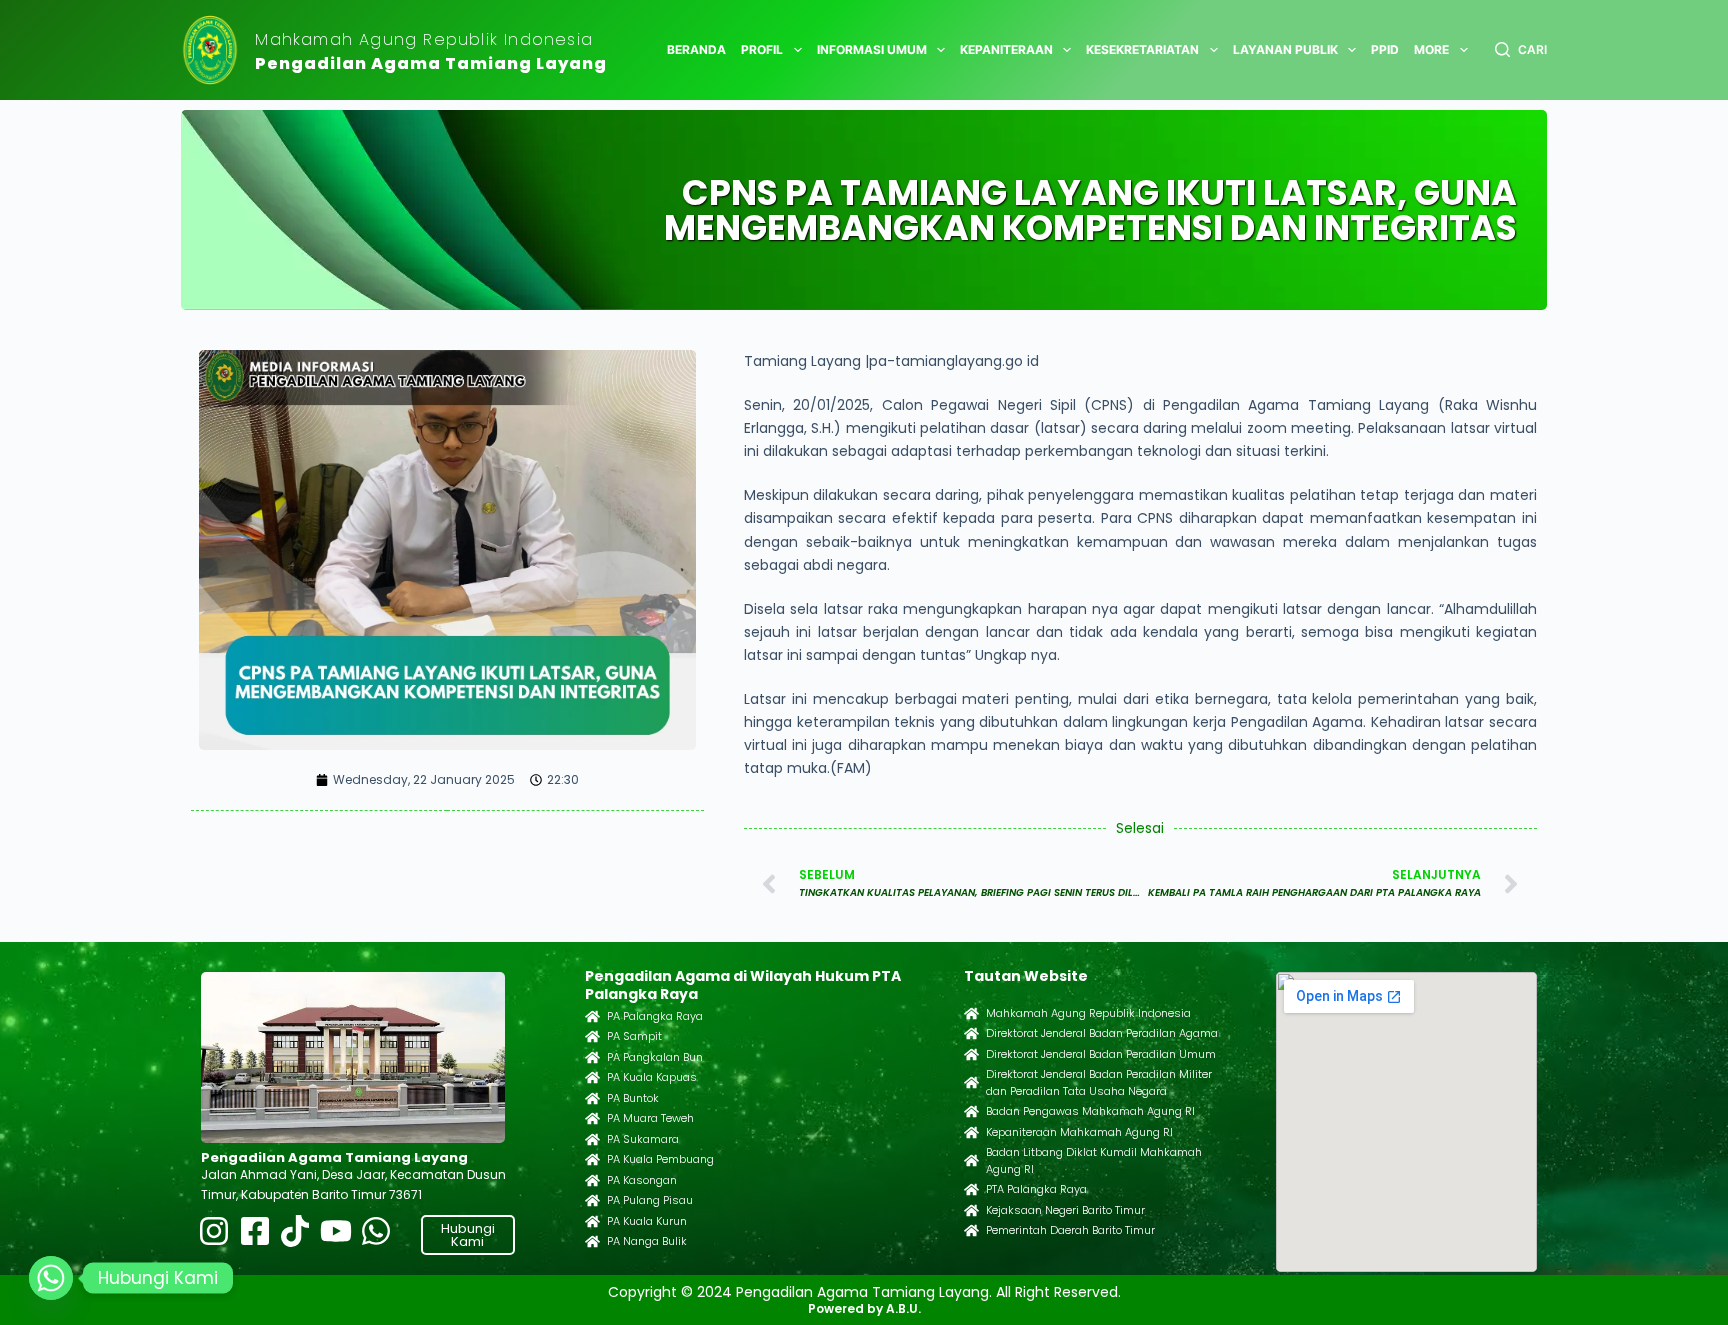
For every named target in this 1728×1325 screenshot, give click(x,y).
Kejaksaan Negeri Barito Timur (1065, 1210)
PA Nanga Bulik (647, 1241)
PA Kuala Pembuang (660, 1159)
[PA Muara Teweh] (592, 1118)
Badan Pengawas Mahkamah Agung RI (1090, 1111)
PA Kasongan (642, 1180)
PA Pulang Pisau (650, 1200)
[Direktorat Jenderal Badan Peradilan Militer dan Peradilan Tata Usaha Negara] (971, 1082)
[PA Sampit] (592, 1036)
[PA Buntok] (592, 1098)
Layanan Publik (1285, 49)
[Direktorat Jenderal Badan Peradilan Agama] (971, 1033)
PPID (1385, 49)
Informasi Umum (872, 49)
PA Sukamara (643, 1139)
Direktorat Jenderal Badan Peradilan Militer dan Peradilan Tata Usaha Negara (1099, 1082)
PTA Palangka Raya (1036, 1189)
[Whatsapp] (51, 1278)
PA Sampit (634, 1036)
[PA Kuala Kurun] (592, 1221)
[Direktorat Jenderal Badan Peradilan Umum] (971, 1054)
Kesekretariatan (1142, 49)
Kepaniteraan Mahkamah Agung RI (1079, 1132)
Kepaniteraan (1006, 49)
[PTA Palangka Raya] (971, 1189)
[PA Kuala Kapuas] (592, 1077)
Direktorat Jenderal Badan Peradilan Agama (1102, 1033)
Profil (762, 49)
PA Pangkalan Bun (655, 1057)
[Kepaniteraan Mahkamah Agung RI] (971, 1132)
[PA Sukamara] (592, 1139)
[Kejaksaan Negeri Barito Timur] (971, 1210)
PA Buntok (633, 1098)
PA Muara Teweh (650, 1118)
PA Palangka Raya (655, 1016)
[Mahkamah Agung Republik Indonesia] (971, 1013)
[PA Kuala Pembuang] (592, 1159)
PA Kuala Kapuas (652, 1077)
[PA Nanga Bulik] (592, 1241)
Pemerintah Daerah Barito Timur (1070, 1230)
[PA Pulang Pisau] (592, 1200)
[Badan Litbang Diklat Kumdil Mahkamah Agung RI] (971, 1160)
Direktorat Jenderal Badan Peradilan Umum (1101, 1054)
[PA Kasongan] (592, 1180)
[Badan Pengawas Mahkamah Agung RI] (971, 1111)
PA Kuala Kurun (647, 1221)
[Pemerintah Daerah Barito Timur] (971, 1230)
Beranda (696, 49)
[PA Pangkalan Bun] (592, 1057)
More (1431, 49)
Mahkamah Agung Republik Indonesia (424, 39)
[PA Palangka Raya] (592, 1016)
